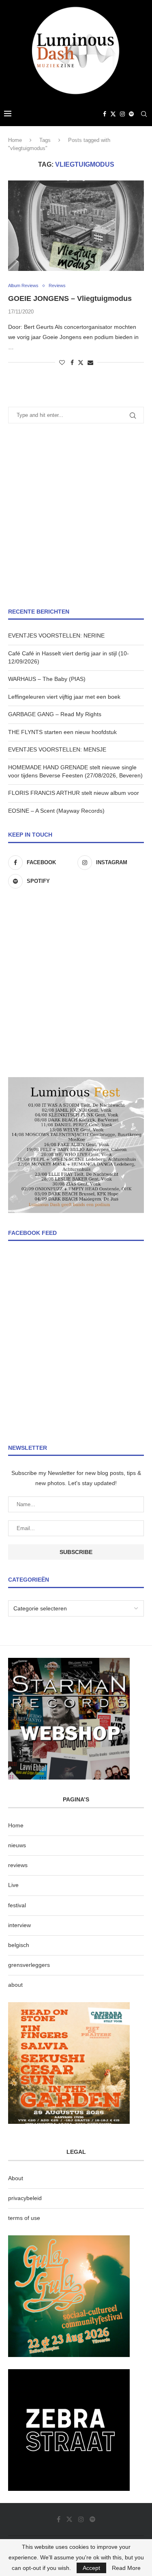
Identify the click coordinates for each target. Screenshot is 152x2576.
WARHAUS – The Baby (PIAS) (47, 679)
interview (19, 1925)
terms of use (24, 2218)
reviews (18, 1865)
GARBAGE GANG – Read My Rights (55, 714)
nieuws (17, 1845)
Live (13, 1885)
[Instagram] (122, 114)
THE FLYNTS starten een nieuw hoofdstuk (62, 732)
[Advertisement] (76, 516)
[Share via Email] (90, 363)
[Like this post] (62, 363)
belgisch (19, 1945)
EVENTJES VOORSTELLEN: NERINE (56, 635)
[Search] (144, 114)
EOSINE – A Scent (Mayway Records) (56, 811)
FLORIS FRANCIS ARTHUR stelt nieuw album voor (74, 793)
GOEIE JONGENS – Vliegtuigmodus (70, 298)
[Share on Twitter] (81, 362)
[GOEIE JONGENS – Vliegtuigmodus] (76, 226)
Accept (91, 2568)
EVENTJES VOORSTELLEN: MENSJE (57, 749)
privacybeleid (25, 2198)
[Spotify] (131, 114)
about (15, 1985)
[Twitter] (113, 114)
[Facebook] (105, 114)
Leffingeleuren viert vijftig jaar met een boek (64, 697)
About (16, 2178)
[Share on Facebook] (72, 363)
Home (15, 140)
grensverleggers (29, 1965)
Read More (126, 2568)
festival (17, 1905)
